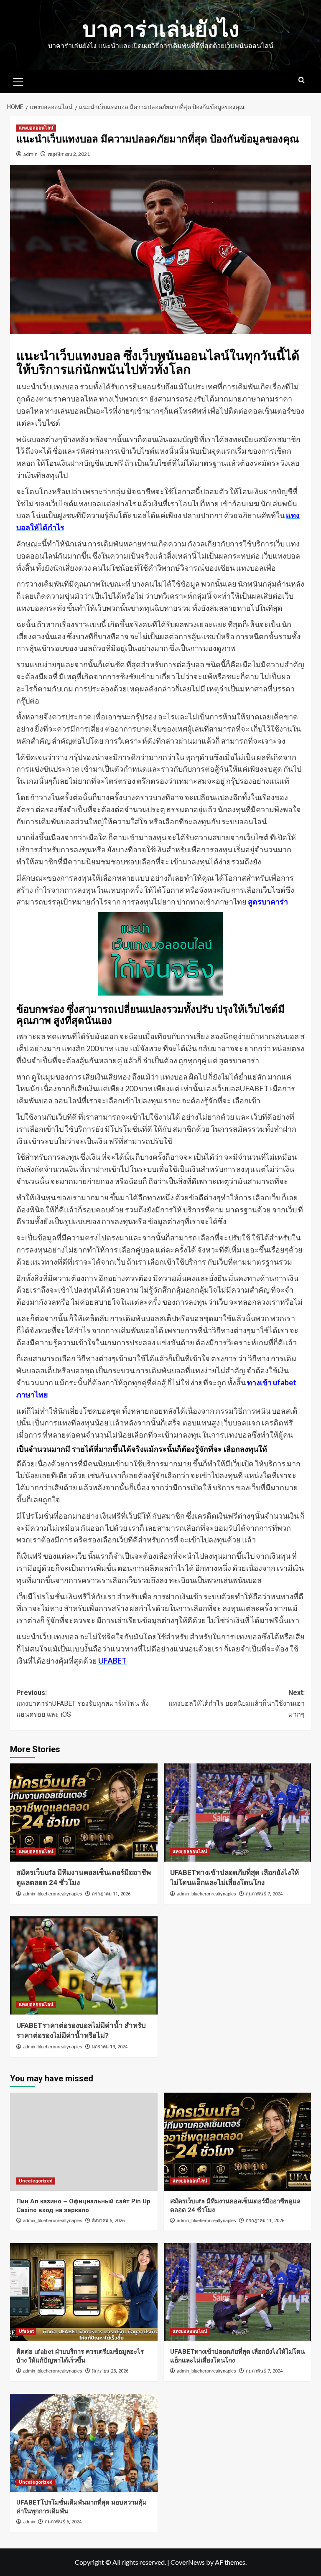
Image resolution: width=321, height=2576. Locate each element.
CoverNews (188, 2562)
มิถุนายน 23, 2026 (110, 2371)
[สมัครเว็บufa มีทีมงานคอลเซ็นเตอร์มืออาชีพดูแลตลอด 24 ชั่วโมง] (84, 1813)
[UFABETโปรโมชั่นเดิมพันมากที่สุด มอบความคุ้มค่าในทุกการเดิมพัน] (84, 2443)
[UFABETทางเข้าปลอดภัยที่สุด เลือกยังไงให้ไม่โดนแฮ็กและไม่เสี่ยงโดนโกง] (238, 1813)
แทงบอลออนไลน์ (36, 128)
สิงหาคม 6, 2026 (108, 2221)
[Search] (302, 80)
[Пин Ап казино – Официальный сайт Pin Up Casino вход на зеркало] (84, 2142)
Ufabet (26, 2331)
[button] (18, 81)
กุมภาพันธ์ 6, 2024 (63, 2522)
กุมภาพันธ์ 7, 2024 (264, 1894)
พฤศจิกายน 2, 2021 (69, 154)
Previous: (83, 1703)
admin (31, 154)
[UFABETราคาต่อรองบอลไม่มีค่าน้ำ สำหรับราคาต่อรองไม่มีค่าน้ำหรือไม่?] (84, 1965)
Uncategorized (36, 2181)
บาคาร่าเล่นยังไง (161, 29)
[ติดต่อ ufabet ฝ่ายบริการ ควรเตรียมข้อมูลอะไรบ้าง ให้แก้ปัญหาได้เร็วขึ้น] (84, 2292)
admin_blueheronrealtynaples (53, 1894)
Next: (237, 1703)
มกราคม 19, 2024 (110, 2047)
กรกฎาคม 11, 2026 (111, 1894)
